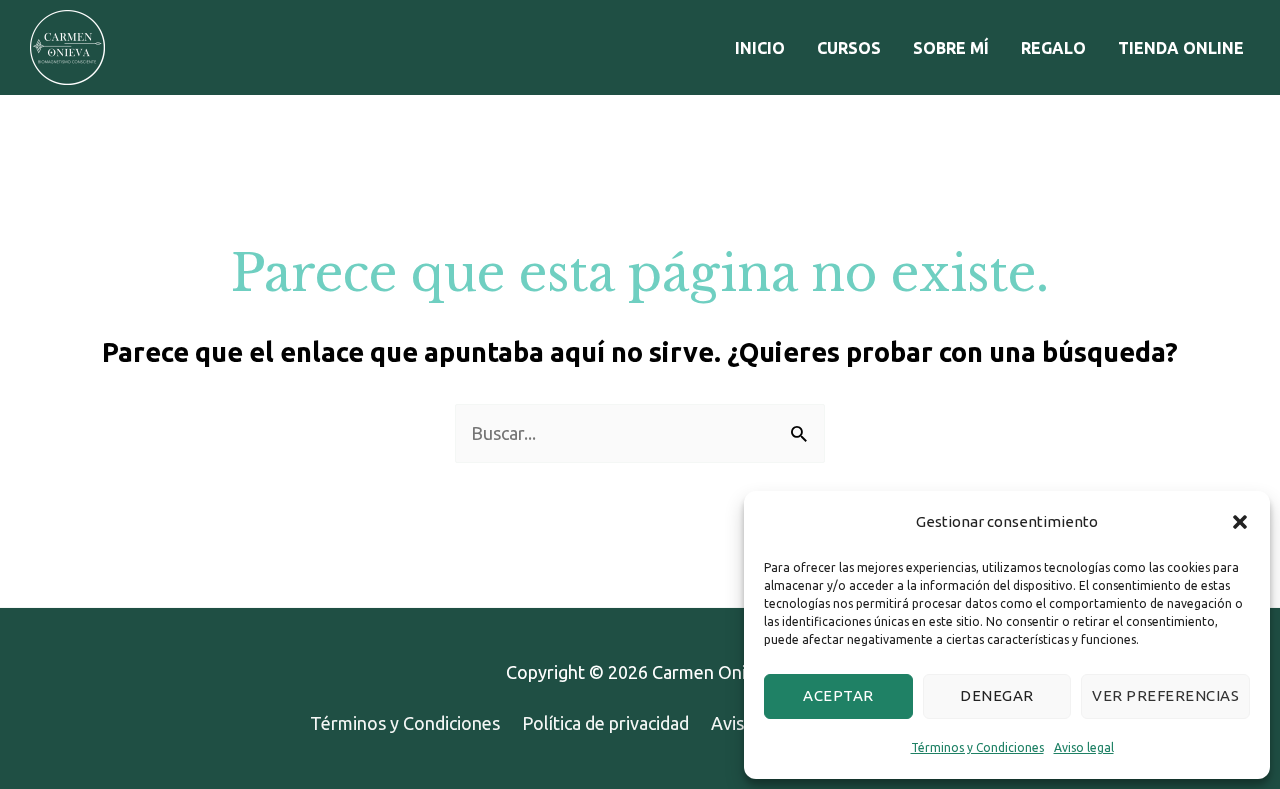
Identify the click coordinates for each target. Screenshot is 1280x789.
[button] (1240, 522)
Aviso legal (1084, 747)
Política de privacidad (605, 723)
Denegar (997, 695)
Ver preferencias (1165, 695)
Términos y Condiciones (977, 747)
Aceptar (838, 695)
